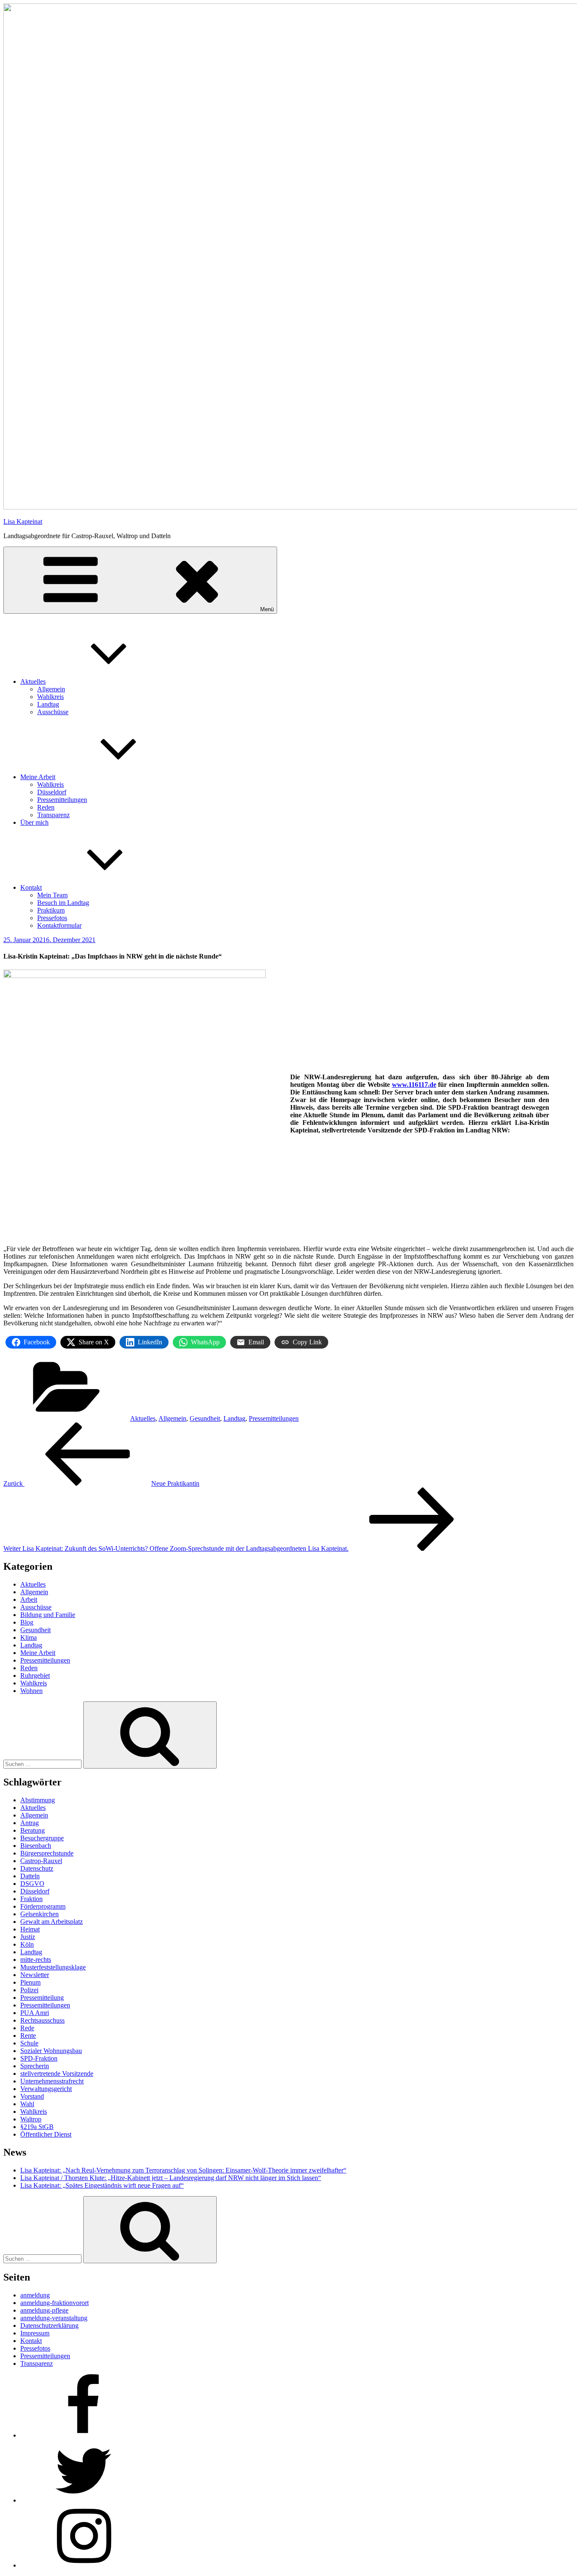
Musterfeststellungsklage (53, 1967)
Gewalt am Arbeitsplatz (52, 1922)
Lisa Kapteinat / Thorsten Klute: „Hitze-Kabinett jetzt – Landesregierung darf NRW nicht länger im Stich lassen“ (171, 2178)
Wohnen (31, 1691)
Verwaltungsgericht (46, 2089)
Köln (27, 1944)
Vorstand (32, 2096)
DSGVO (32, 1884)
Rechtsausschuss (42, 2020)
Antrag (30, 1823)
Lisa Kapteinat (23, 521)
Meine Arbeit (38, 777)
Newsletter (35, 1975)
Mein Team (52, 895)
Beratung (33, 1830)
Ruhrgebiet (35, 1675)
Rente (28, 2036)
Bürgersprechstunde (47, 1853)
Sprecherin (35, 2066)
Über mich (34, 822)
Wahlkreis (50, 697)
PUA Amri (35, 2013)
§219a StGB (37, 2127)
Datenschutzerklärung (49, 2325)
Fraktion (31, 1899)
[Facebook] (84, 2435)
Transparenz (53, 815)
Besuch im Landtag (63, 903)
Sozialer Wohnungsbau (51, 2051)
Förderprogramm (43, 1906)
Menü (267, 609)
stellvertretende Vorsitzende (57, 2074)
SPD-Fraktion (39, 2058)
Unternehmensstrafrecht (52, 2081)
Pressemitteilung (42, 1998)
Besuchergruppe (42, 1838)
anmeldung (35, 2295)
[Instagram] (84, 2565)
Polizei (29, 1990)
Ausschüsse (53, 712)
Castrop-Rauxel (41, 1861)
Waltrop (31, 2119)
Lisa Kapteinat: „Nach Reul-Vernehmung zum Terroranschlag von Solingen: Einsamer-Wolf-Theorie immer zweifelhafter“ (183, 2170)
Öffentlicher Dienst (46, 2134)
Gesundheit (205, 1418)
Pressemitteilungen (62, 800)
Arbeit (29, 1600)
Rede (27, 2028)
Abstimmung (38, 1800)
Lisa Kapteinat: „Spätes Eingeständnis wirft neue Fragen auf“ (102, 2185)
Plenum (30, 1982)
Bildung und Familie (48, 1615)
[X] (84, 2500)
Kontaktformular (59, 925)
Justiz (28, 1937)
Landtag (48, 704)
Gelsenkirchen (39, 1914)
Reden (46, 807)
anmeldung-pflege (44, 2310)
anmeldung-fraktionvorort (54, 2303)
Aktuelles (33, 681)
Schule (29, 2043)
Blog (27, 1622)
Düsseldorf (52, 792)
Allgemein (51, 689)
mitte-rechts (36, 1960)
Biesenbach (36, 1846)
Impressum (35, 2333)
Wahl (27, 2104)
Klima (29, 1637)
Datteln (30, 1876)
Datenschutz (37, 1868)
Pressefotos (52, 918)
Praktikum (51, 910)
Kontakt (31, 887)
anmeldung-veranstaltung (54, 2318)
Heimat (30, 1929)
